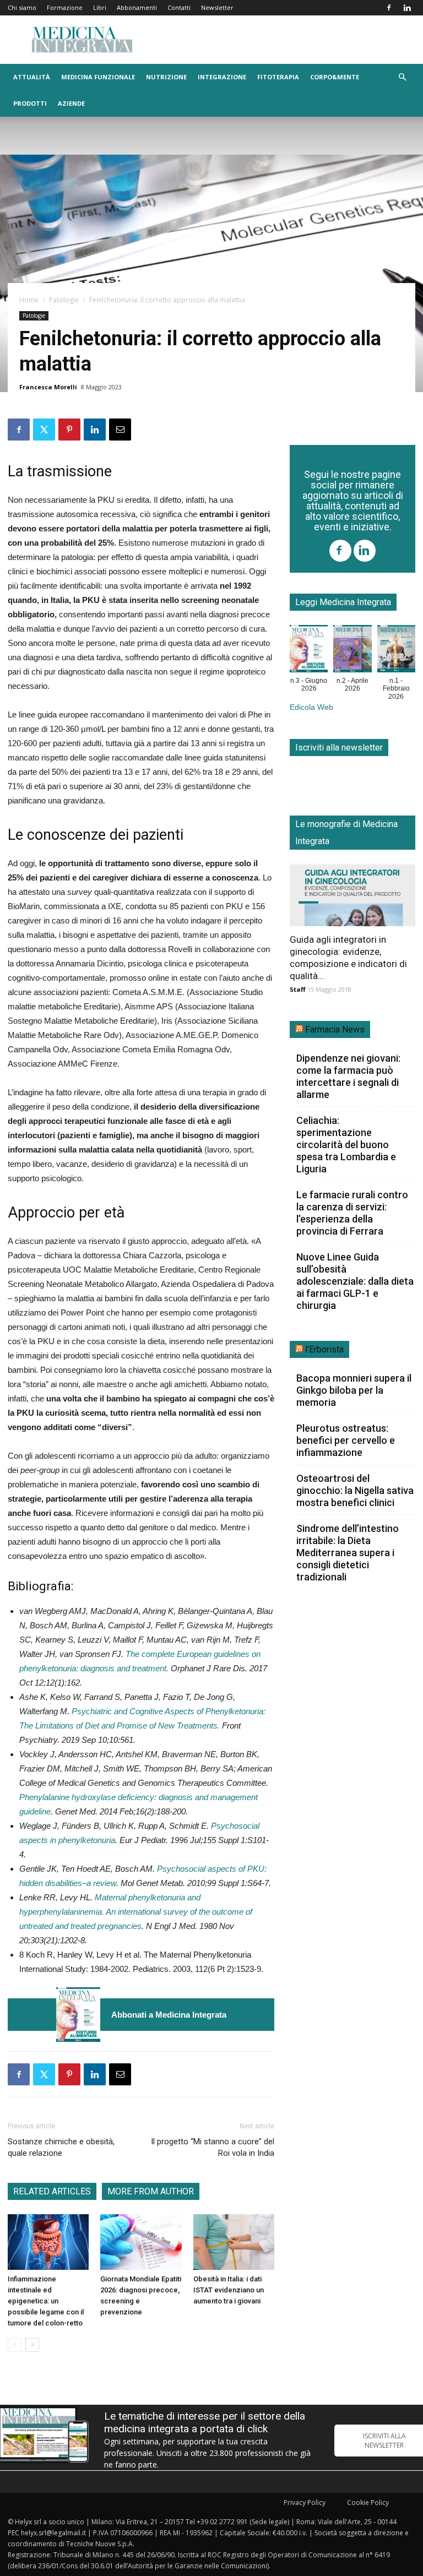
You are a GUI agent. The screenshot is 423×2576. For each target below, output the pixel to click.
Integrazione (222, 77)
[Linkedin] (407, 8)
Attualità (32, 77)
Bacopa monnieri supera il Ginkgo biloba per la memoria (354, 1390)
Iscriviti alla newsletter (339, 748)
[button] (402, 77)
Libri (100, 7)
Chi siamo (22, 7)
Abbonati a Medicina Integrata (169, 2015)
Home (29, 300)
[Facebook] (389, 8)
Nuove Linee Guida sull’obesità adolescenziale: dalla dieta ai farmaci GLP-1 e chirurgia (355, 1281)
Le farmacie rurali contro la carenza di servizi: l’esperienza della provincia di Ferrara (352, 1213)
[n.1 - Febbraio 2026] (396, 651)
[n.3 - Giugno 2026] (78, 2015)
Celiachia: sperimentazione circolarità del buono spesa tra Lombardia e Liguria (346, 1145)
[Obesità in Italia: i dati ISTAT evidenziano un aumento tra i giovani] (234, 2242)
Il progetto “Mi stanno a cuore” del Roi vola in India (213, 2147)
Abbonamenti (137, 7)
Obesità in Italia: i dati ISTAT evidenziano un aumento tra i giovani (229, 2290)
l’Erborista (324, 1349)
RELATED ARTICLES (52, 2191)
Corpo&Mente (335, 77)
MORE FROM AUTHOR (151, 2191)
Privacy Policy (305, 2502)
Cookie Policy (368, 2502)
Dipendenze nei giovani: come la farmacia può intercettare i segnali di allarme (348, 1076)
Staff (298, 989)
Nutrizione (166, 77)
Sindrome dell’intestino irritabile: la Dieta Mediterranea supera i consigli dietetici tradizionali (348, 1553)
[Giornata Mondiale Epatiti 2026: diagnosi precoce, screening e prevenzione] (141, 2242)
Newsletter (217, 7)
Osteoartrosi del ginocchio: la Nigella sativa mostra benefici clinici (355, 1490)
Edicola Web (311, 707)
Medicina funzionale (98, 77)
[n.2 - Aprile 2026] (352, 651)
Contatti (179, 7)
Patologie (64, 300)
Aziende (71, 103)
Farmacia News (335, 1029)
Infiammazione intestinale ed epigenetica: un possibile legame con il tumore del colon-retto (46, 2301)
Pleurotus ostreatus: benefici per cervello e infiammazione (346, 1440)
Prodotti (30, 103)
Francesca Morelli (48, 387)
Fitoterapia (278, 77)
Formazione (65, 7)
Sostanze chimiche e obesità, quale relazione (61, 2147)
